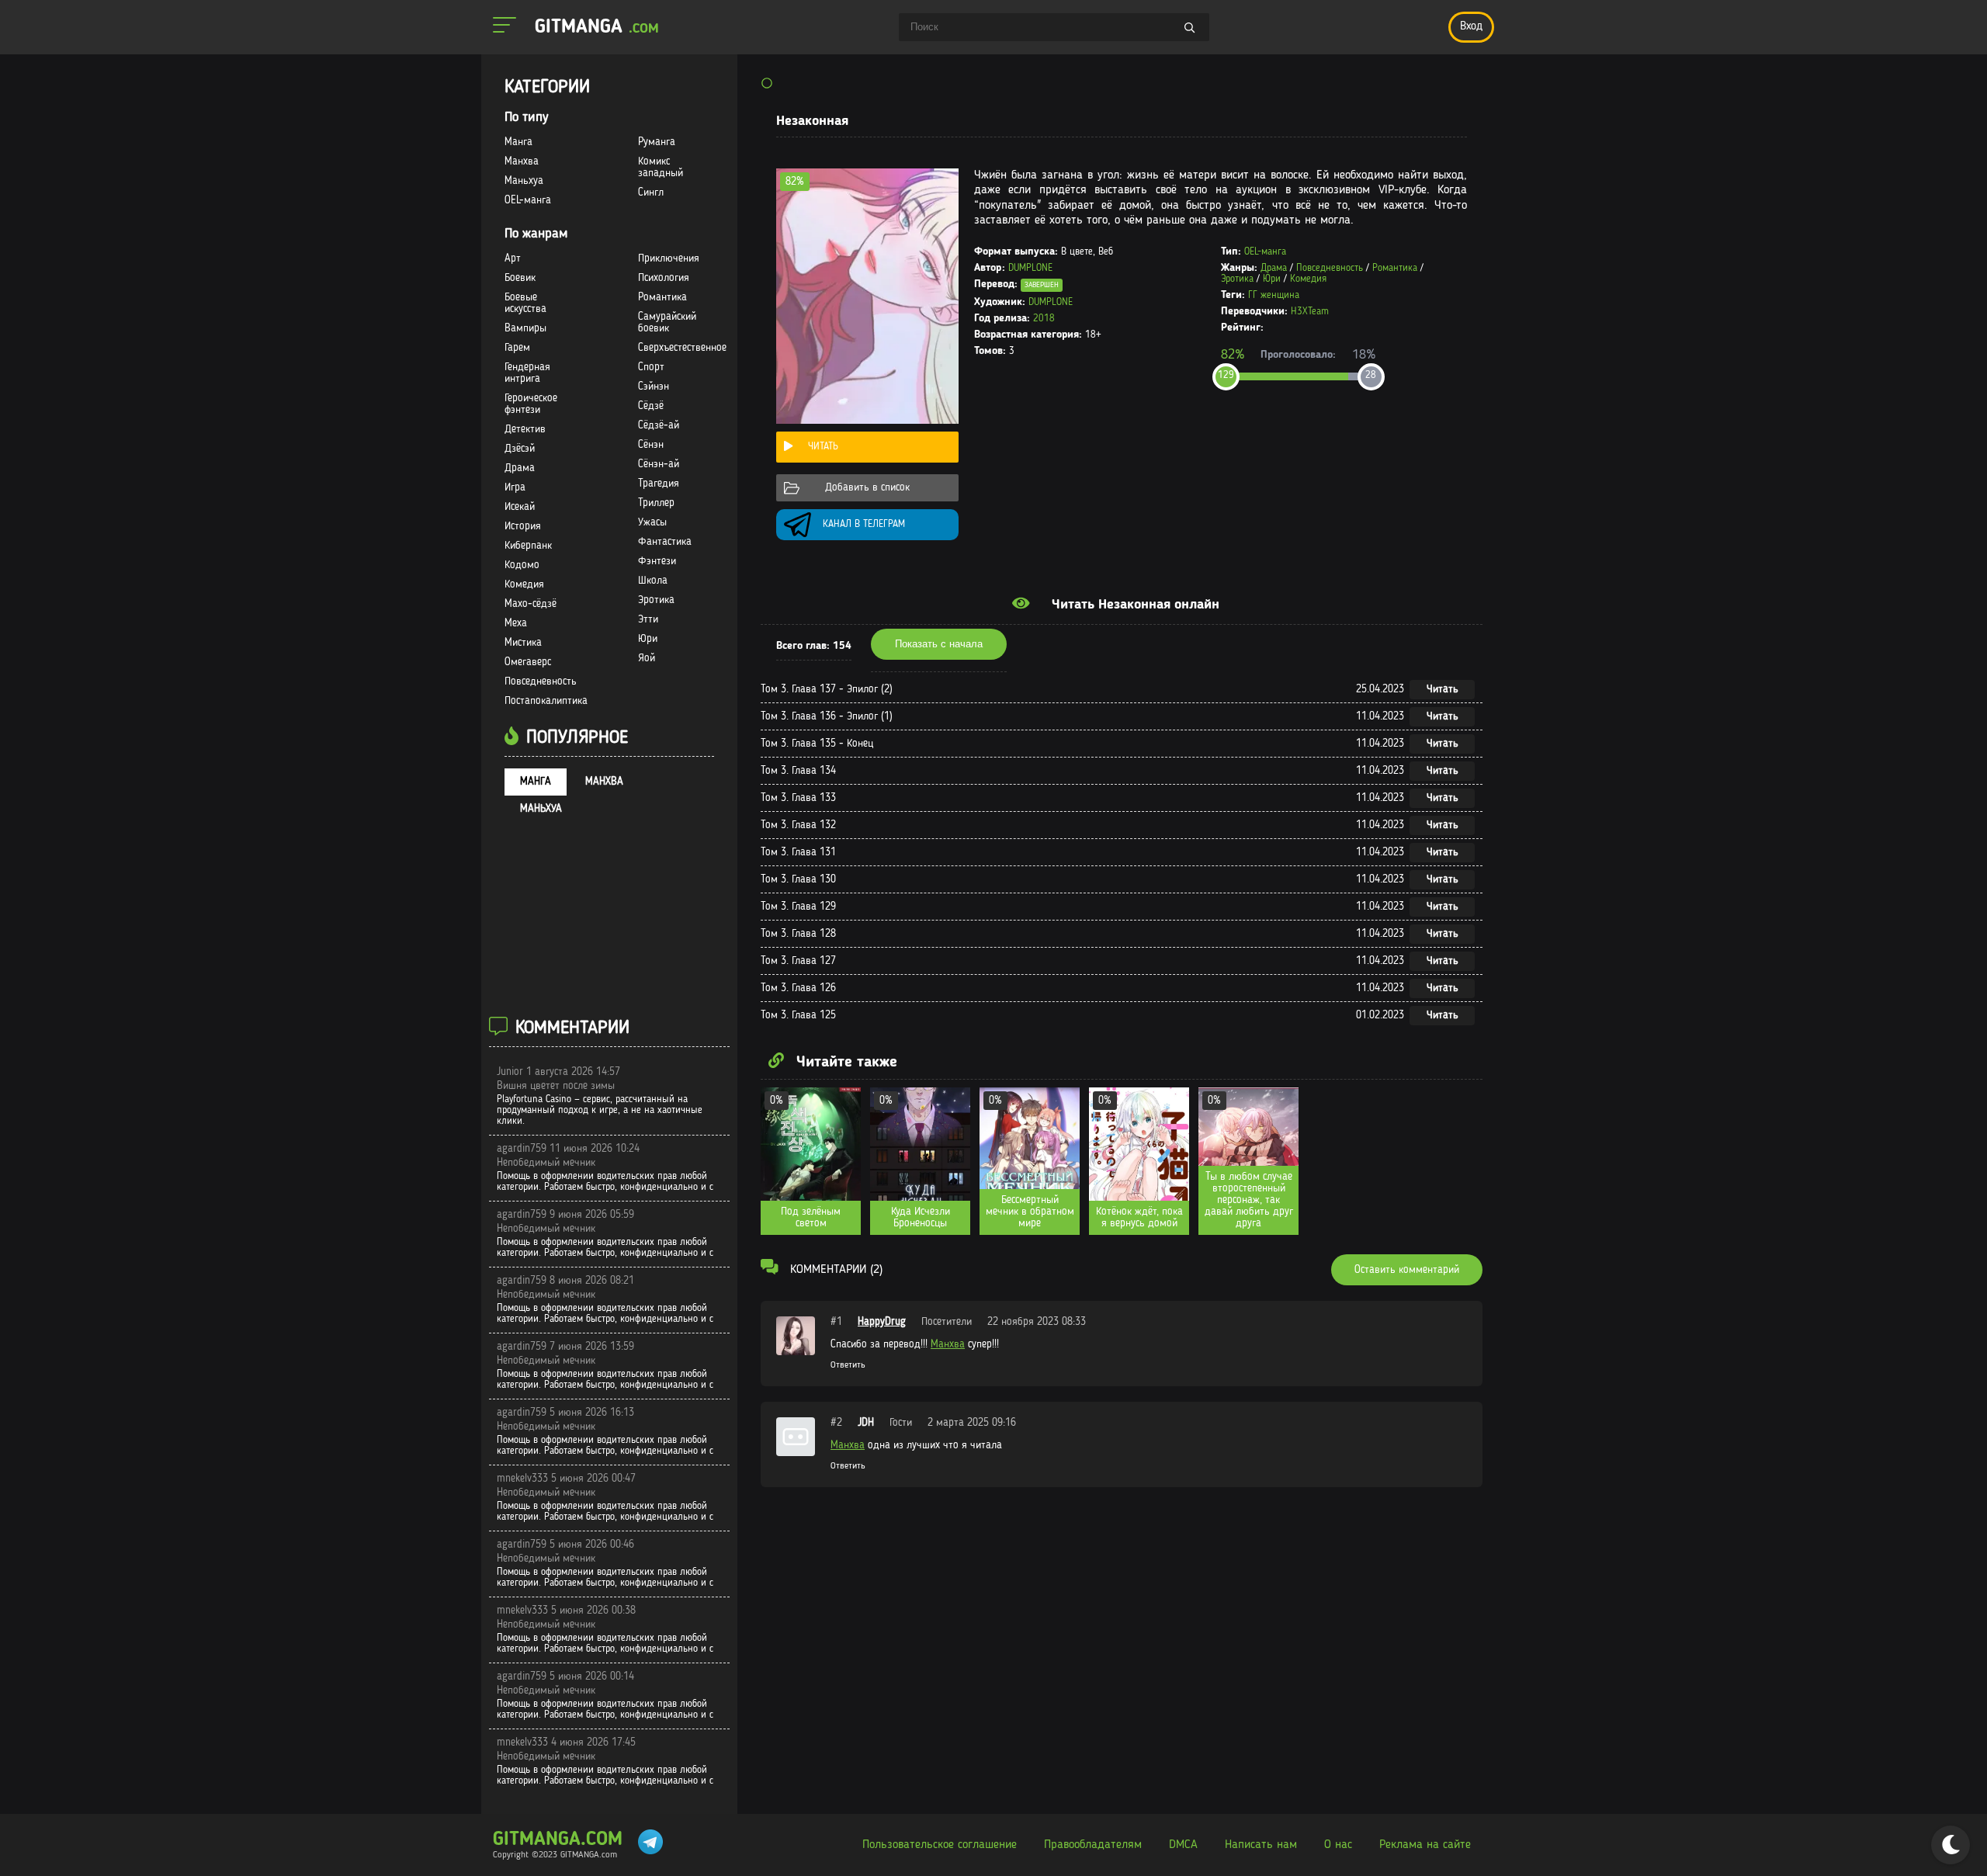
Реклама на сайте (1425, 1845)
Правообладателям (1093, 1845)
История (523, 526)
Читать (823, 447)
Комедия (1308, 279)
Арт (513, 258)
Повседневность (1330, 268)
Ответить (848, 1365)
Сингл (651, 192)
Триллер (656, 503)
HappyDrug (882, 1322)
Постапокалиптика (546, 701)
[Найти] (1190, 29)
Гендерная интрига (527, 373)
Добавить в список (867, 487)
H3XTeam (1310, 312)
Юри (1272, 279)
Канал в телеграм (864, 524)
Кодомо (522, 565)
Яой (647, 658)
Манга (518, 142)
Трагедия (659, 484)
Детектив (525, 429)
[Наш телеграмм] (650, 1845)
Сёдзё (651, 406)
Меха (516, 623)
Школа (653, 581)
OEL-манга (1265, 252)
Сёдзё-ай (659, 425)
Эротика (1237, 279)
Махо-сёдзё (531, 604)
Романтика (1395, 268)
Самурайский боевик (667, 322)
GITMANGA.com (558, 1840)
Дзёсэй (520, 449)
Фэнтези (657, 561)
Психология (664, 278)
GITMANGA (597, 28)
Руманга (657, 142)
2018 (1044, 319)
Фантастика (665, 542)
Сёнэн (651, 445)
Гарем (517, 348)
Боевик (520, 278)
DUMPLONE (1030, 268)
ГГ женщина (1274, 295)
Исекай (520, 507)
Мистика (523, 643)
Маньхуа (524, 181)
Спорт (651, 367)
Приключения (669, 258)
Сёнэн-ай (659, 464)
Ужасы (652, 522)
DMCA (1183, 1845)
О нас (1338, 1845)
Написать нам (1261, 1845)
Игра (515, 487)
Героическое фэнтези (531, 404)
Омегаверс (528, 662)
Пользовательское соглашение (940, 1845)
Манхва (948, 1344)
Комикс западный (661, 167)
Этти (648, 619)
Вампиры (525, 328)
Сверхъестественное (682, 348)
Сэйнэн (654, 387)
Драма (1274, 268)
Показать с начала (939, 644)
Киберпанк (528, 546)
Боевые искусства (525, 303)
